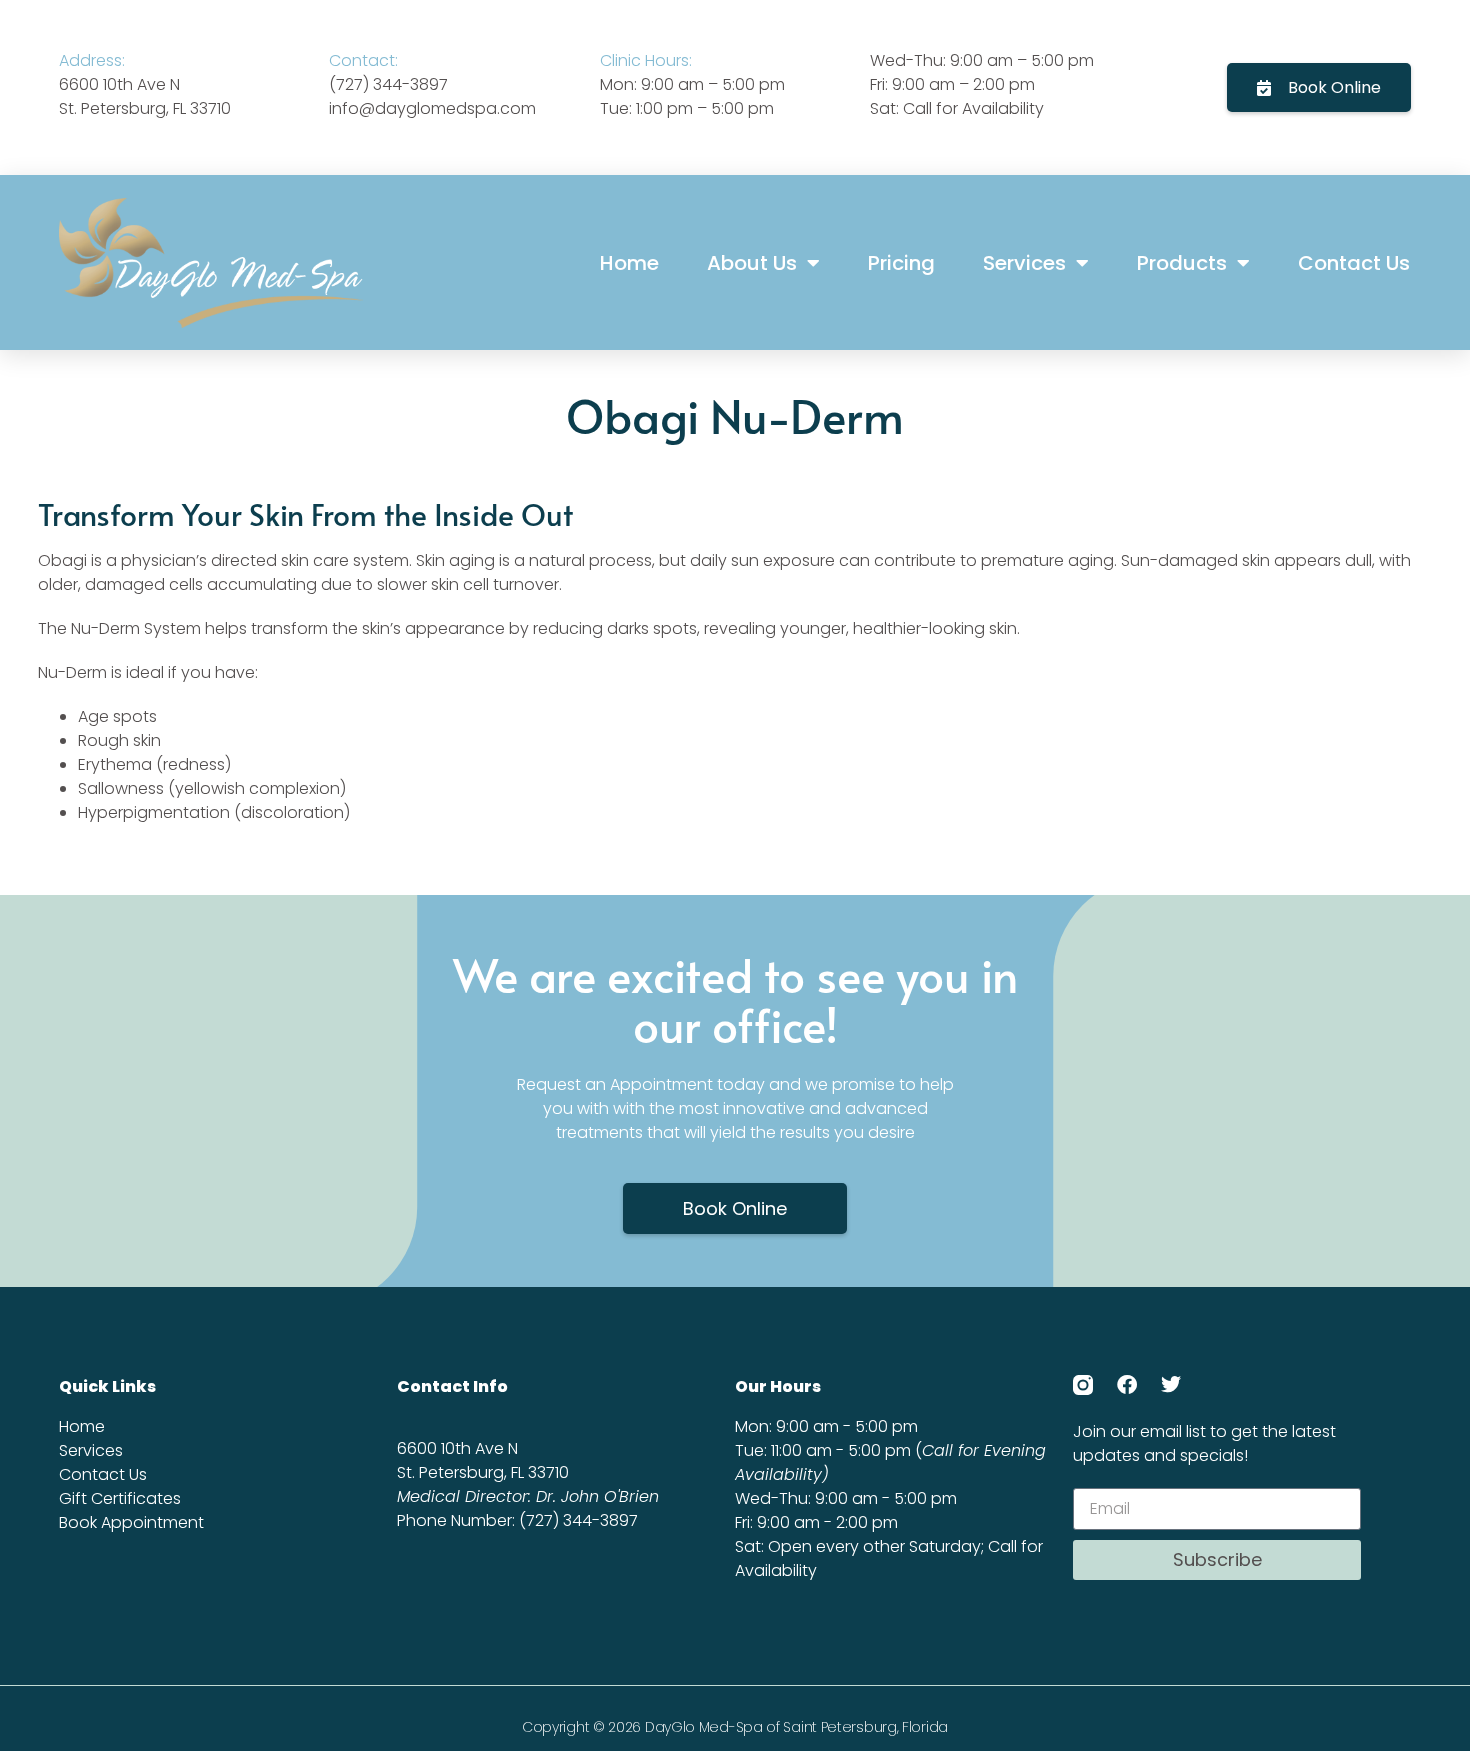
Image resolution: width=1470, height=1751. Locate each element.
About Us (752, 263)
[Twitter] (1171, 1385)
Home (629, 263)
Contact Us (1354, 263)
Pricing (901, 263)
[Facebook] (1127, 1385)
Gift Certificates (120, 1498)
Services (1024, 263)
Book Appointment (131, 1522)
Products (1182, 263)
